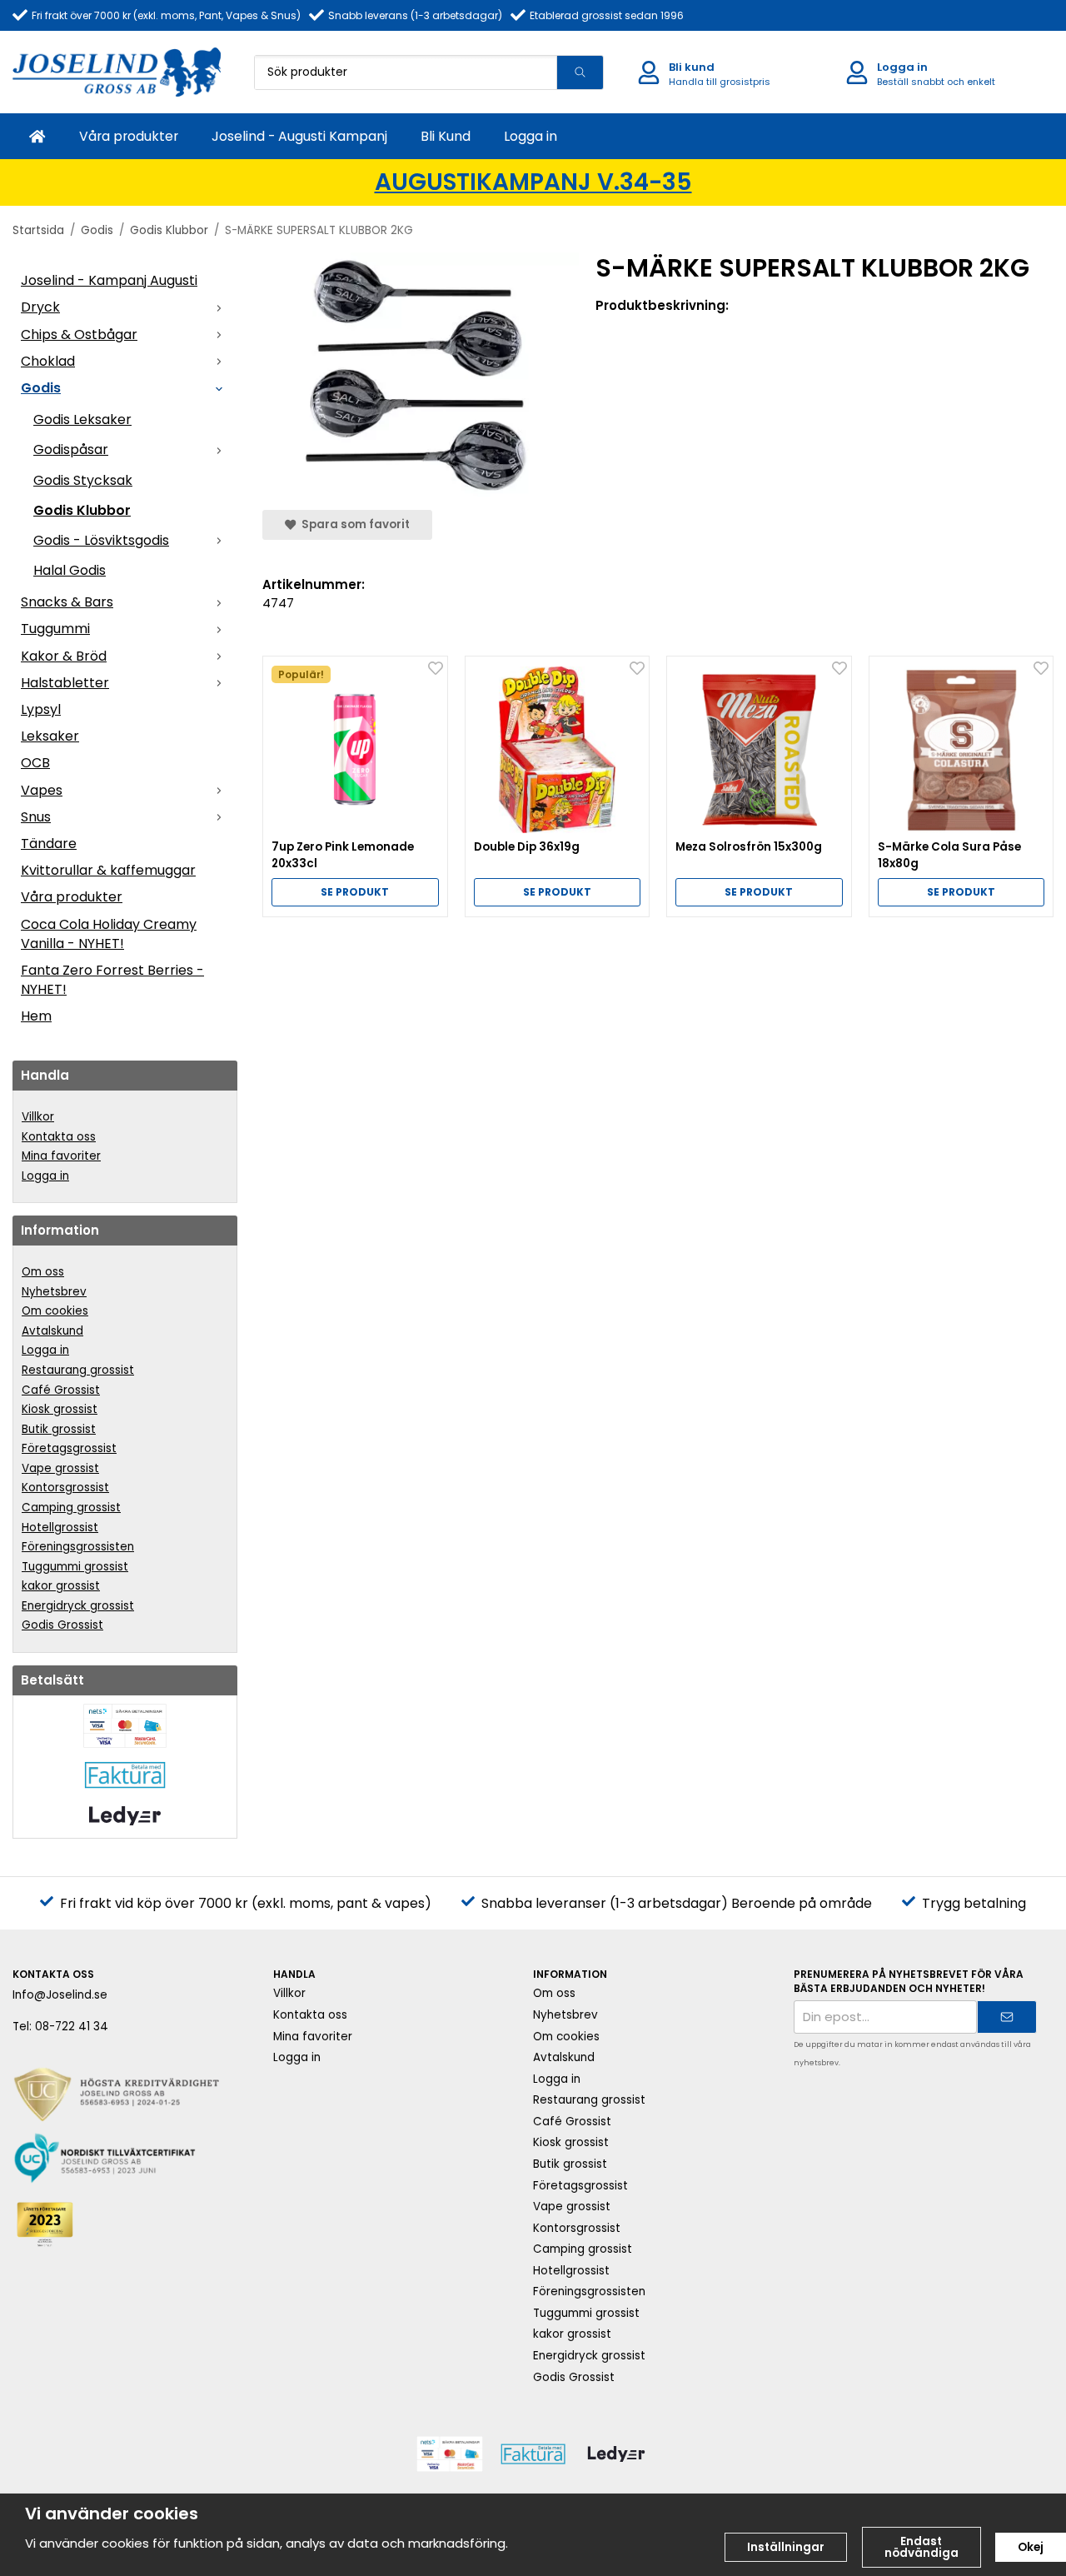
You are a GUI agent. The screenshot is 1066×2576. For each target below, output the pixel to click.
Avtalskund (52, 1331)
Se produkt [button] (355, 892)
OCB (35, 763)
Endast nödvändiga (922, 2547)
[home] (37, 136)
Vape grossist (60, 1468)
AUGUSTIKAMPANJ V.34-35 (533, 182)
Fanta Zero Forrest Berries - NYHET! (112, 980)
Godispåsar (71, 449)
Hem (36, 1016)
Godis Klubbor (82, 510)
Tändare (49, 844)
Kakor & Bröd (64, 656)
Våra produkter (129, 136)
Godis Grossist (62, 1625)
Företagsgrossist (69, 1448)
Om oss (43, 1272)
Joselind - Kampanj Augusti (109, 280)
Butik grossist (59, 1429)
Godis (41, 388)
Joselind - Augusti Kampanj (299, 136)
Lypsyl (41, 709)
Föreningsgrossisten (78, 1547)
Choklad (48, 361)
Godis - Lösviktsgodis (101, 540)
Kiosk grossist (60, 1409)
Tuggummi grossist (75, 1567)
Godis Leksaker (82, 419)
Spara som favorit (353, 524)
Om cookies (55, 1311)
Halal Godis (70, 570)
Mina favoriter (61, 1156)
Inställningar (786, 2547)
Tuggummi (55, 629)
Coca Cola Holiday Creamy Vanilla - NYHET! (109, 934)
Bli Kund (446, 136)
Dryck (40, 307)
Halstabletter (65, 683)
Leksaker (50, 736)
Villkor (38, 1117)
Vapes (42, 790)
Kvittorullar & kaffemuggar (108, 870)
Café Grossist (61, 1390)
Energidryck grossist (78, 1606)
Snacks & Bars (67, 602)
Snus (36, 817)
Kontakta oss (59, 1137)
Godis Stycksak (83, 480)
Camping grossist (71, 1508)
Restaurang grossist (78, 1370)
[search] (580, 72)
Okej (1031, 2547)
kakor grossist (61, 1586)
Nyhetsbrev (54, 1292)
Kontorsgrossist (65, 1488)
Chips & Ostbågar (79, 334)
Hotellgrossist (60, 1528)
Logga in (531, 136)
